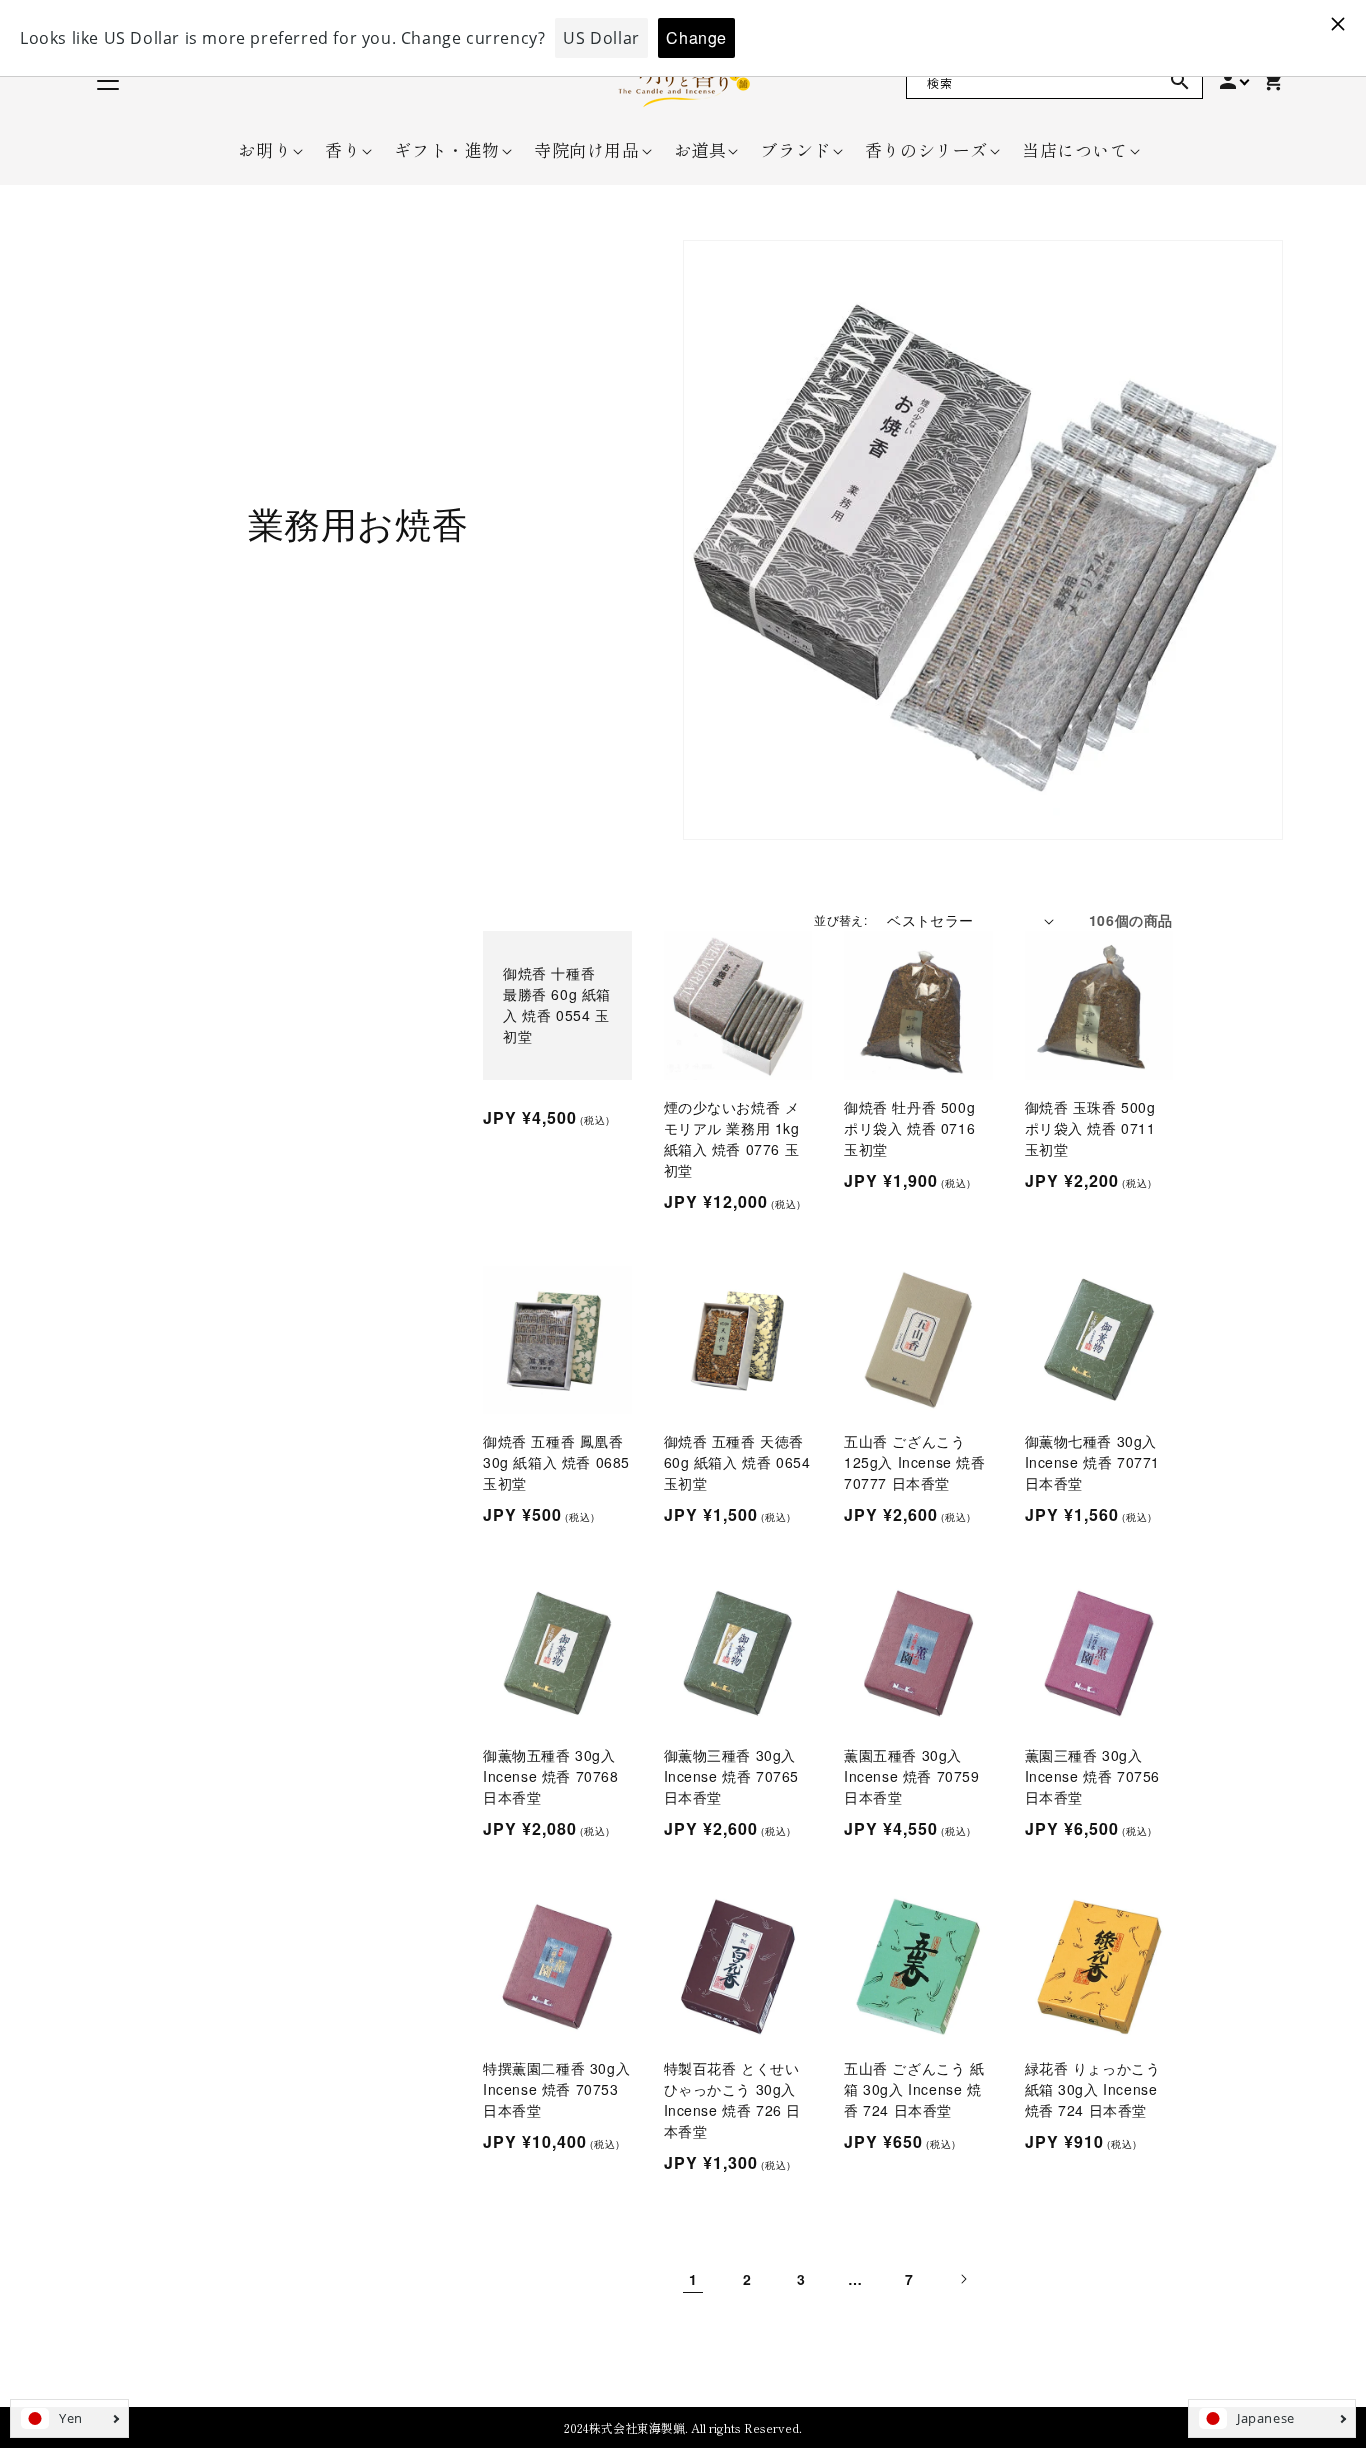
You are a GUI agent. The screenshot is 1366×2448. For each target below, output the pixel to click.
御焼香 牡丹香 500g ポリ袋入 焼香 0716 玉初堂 (909, 1128)
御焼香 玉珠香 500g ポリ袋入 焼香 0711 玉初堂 (1090, 1128)
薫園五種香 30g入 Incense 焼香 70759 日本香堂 (912, 1776)
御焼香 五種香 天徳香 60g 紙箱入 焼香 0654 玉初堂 (737, 1462)
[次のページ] (963, 2279)
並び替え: (840, 919)
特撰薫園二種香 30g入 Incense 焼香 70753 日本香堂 (556, 2089)
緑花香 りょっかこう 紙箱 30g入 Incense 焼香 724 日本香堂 (1093, 2089)
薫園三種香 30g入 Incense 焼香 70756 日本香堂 (1093, 1776)
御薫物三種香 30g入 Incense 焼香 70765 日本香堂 (732, 1776)
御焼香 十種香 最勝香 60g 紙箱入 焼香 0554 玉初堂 (557, 1004)
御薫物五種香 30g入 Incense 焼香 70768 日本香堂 (551, 1776)
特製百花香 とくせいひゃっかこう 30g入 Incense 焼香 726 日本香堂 (733, 2099)
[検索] (1180, 81)
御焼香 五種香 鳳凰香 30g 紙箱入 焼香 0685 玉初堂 (556, 1462)
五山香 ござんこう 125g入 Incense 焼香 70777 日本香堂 (915, 1462)
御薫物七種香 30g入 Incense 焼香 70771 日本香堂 (1093, 1462)
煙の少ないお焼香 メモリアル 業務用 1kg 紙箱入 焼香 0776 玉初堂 (732, 1138)
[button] (264, 150)
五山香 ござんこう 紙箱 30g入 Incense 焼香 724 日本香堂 (914, 2089)
